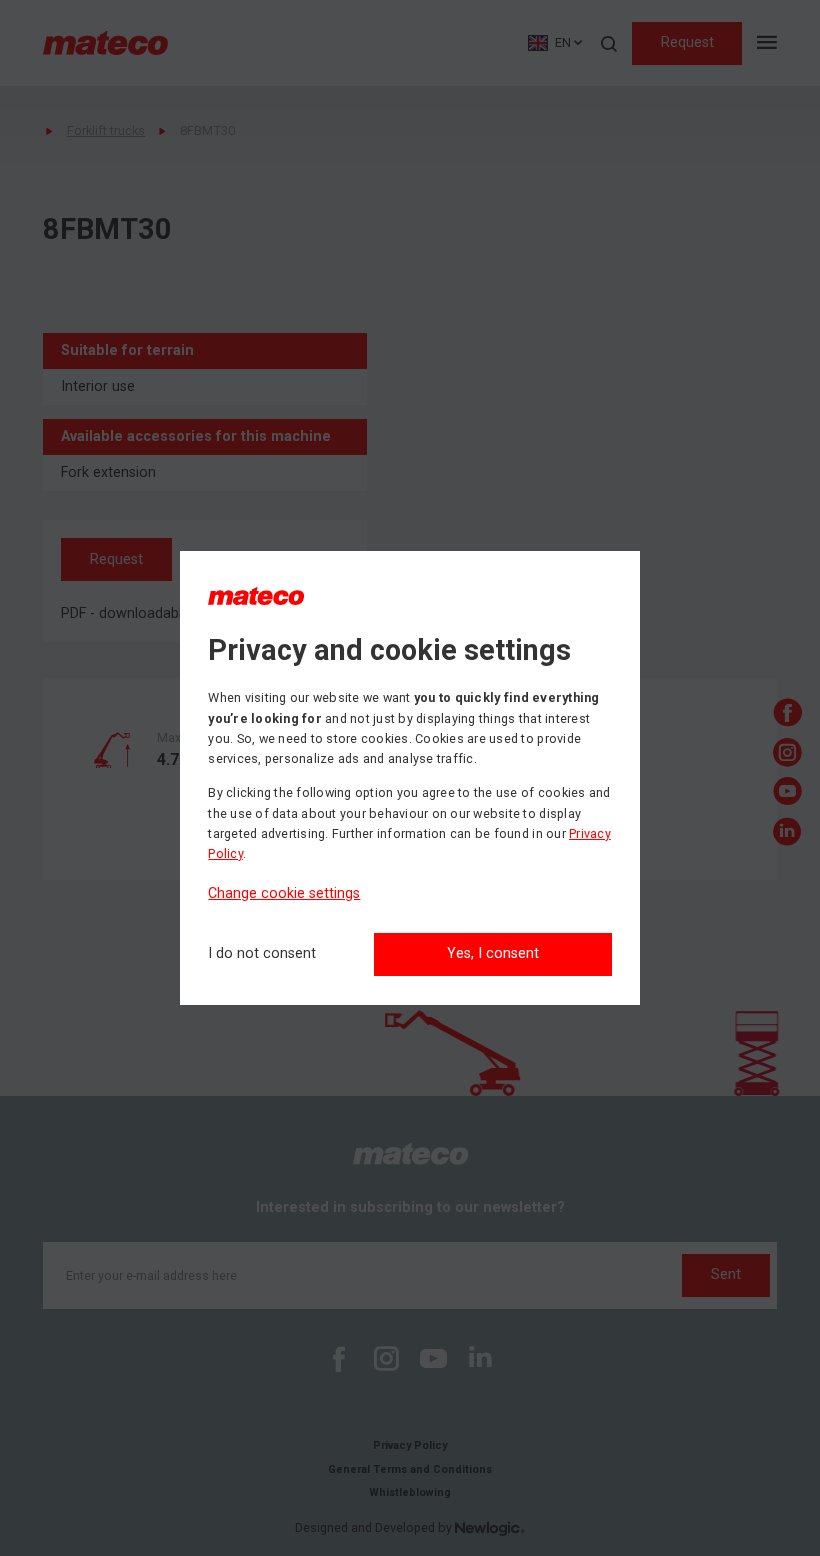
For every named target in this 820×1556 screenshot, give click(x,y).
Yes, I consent (493, 953)
